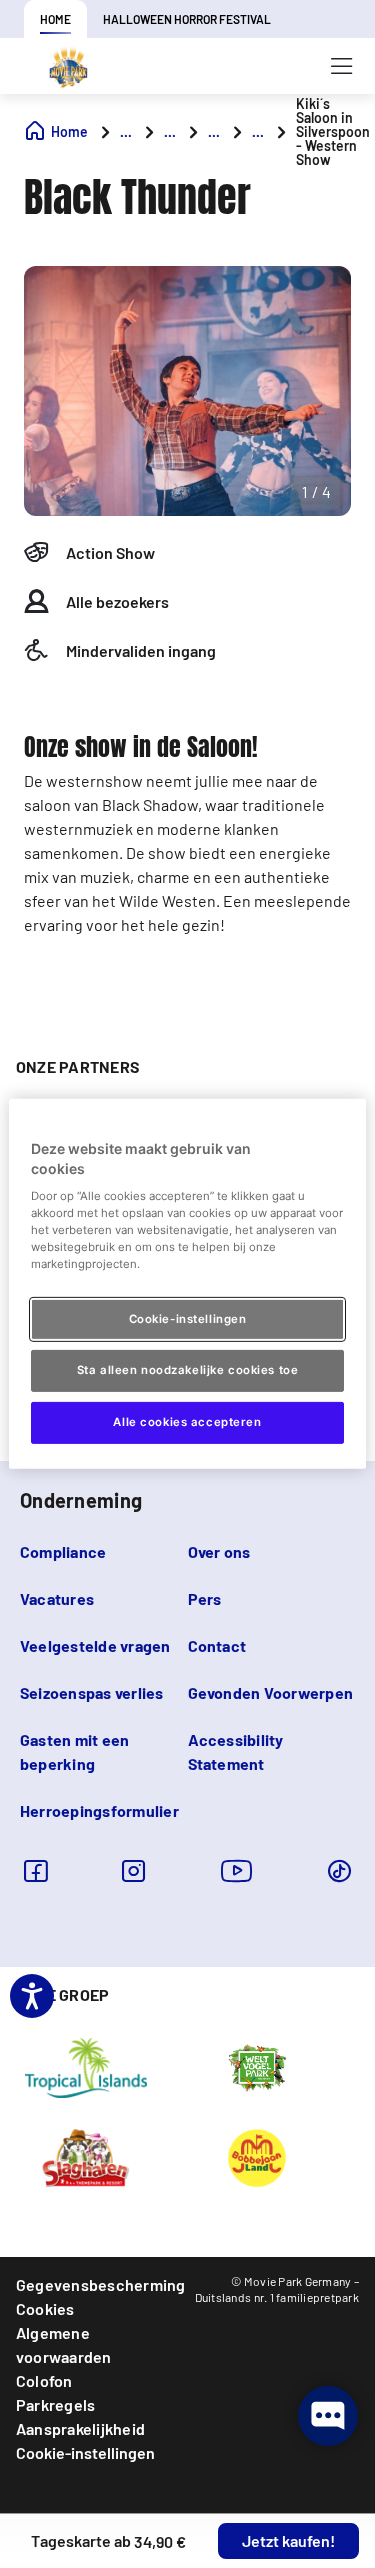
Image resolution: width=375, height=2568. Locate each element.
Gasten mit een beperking (74, 1751)
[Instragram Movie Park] (133, 1870)
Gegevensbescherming (101, 2284)
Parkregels (55, 2404)
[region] (187, 1284)
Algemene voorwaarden (64, 2344)
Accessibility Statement (236, 1751)
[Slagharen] (85, 2157)
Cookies (45, 2308)
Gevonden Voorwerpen (271, 1692)
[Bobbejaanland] (257, 2157)
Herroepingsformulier (99, 1810)
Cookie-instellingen (85, 2452)
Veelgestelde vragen (95, 1645)
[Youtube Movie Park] (237, 1870)
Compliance (63, 1551)
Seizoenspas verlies (92, 1692)
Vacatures (57, 1598)
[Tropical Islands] (86, 2067)
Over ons (219, 1551)
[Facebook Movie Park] (35, 1870)
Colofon (44, 2380)
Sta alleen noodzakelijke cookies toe (188, 1370)
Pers (205, 1598)
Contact (217, 1645)
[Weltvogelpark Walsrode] (257, 2067)
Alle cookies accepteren (187, 1422)
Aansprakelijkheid (80, 2428)
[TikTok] (339, 1870)
